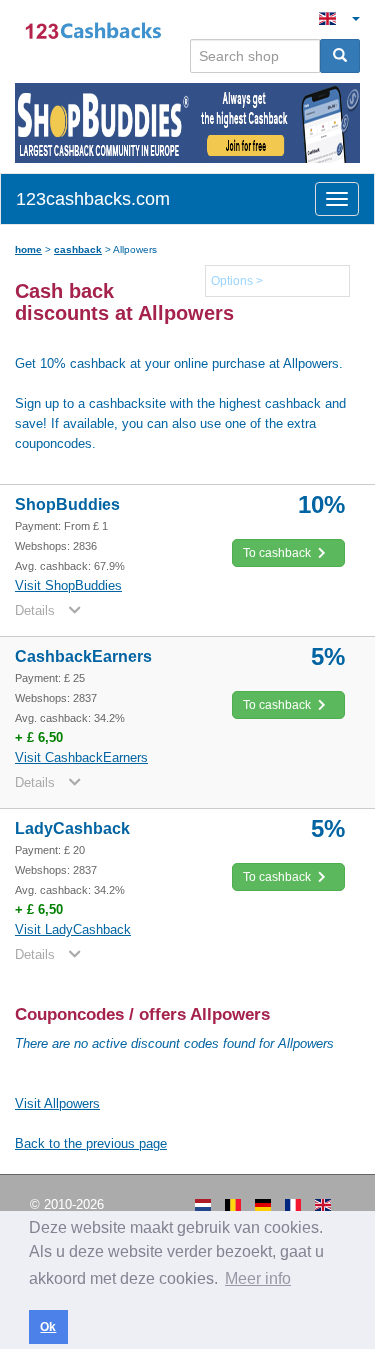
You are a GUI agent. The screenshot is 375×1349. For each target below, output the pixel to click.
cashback (78, 249)
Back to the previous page (91, 1143)
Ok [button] (48, 1327)
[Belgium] (233, 1205)
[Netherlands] (203, 1205)
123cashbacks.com (93, 199)
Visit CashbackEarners (81, 757)
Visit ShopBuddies (68, 585)
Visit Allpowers (57, 1103)
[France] (293, 1205)
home (28, 249)
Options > (237, 281)
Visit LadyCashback (73, 929)
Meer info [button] (258, 1278)
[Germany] (263, 1205)
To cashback (278, 553)
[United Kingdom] (323, 1205)
